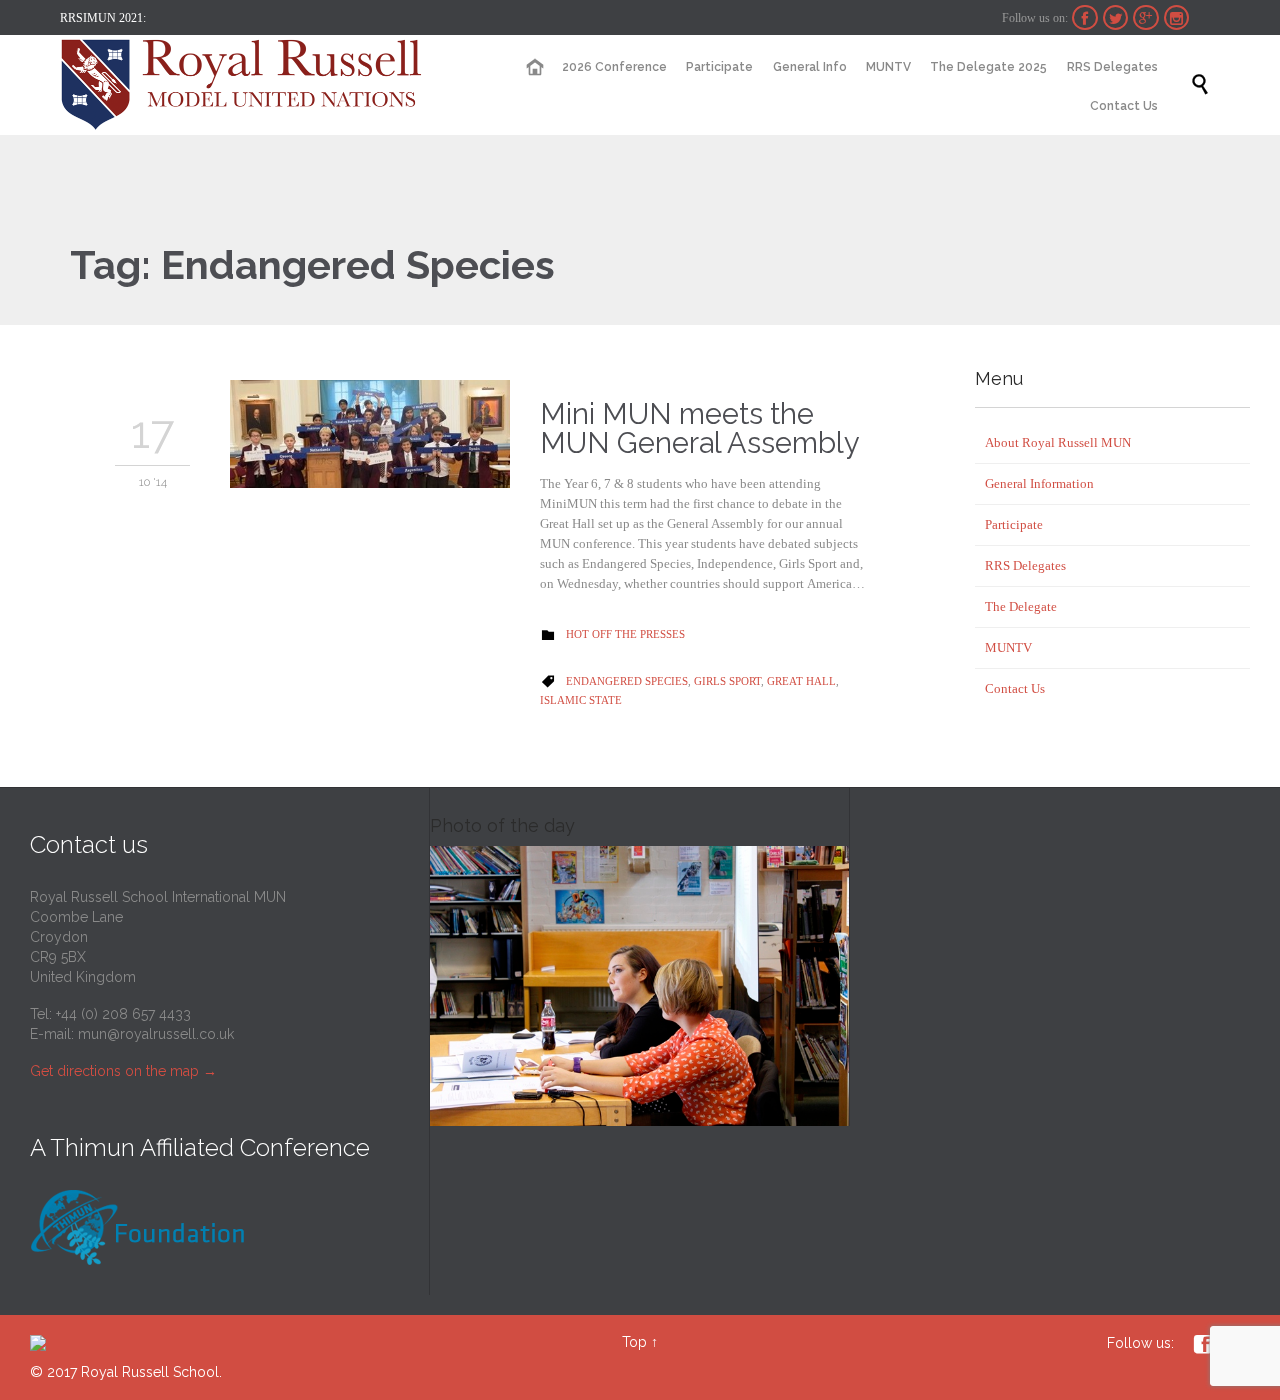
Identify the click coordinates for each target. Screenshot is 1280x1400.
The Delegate (1021, 606)
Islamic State (581, 700)
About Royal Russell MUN (1058, 442)
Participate (1014, 524)
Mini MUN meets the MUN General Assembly (700, 428)
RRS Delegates (1025, 565)
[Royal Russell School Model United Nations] (247, 85)
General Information (1039, 483)
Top (634, 1342)
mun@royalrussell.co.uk (156, 1034)
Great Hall (801, 681)
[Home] (534, 67)
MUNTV (1008, 647)
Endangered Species (627, 681)
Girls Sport (727, 681)
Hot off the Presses (625, 634)
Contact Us (1015, 688)
